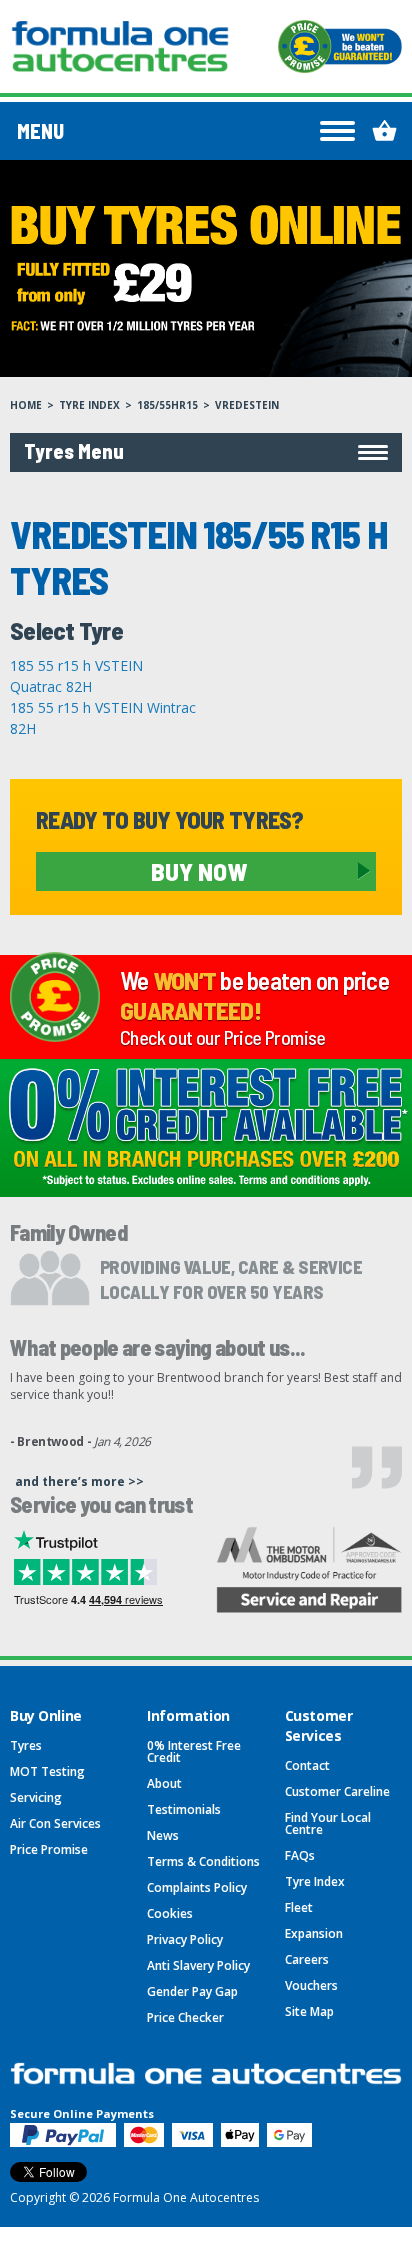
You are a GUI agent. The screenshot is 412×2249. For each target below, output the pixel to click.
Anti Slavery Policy (198, 1965)
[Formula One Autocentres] (120, 46)
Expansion (314, 1933)
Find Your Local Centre (328, 1823)
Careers (307, 1959)
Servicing (36, 1797)
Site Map (309, 2011)
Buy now (199, 871)
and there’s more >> (79, 1481)
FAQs (300, 1855)
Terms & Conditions (203, 1861)
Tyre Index (89, 405)
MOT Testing (47, 1771)
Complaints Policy (197, 1887)
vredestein (247, 405)
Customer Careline (337, 1791)
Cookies (170, 1913)
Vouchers (311, 1985)
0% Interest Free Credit (194, 1751)
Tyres (26, 1745)
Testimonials (184, 1809)
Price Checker (185, 2017)
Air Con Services (55, 1823)
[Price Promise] (340, 46)
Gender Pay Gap (192, 1991)
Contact (307, 1765)
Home (26, 405)
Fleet (299, 1907)
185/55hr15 (167, 405)
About (164, 1783)
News (163, 1835)
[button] (206, 452)
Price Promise (49, 1849)
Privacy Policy (185, 1939)
